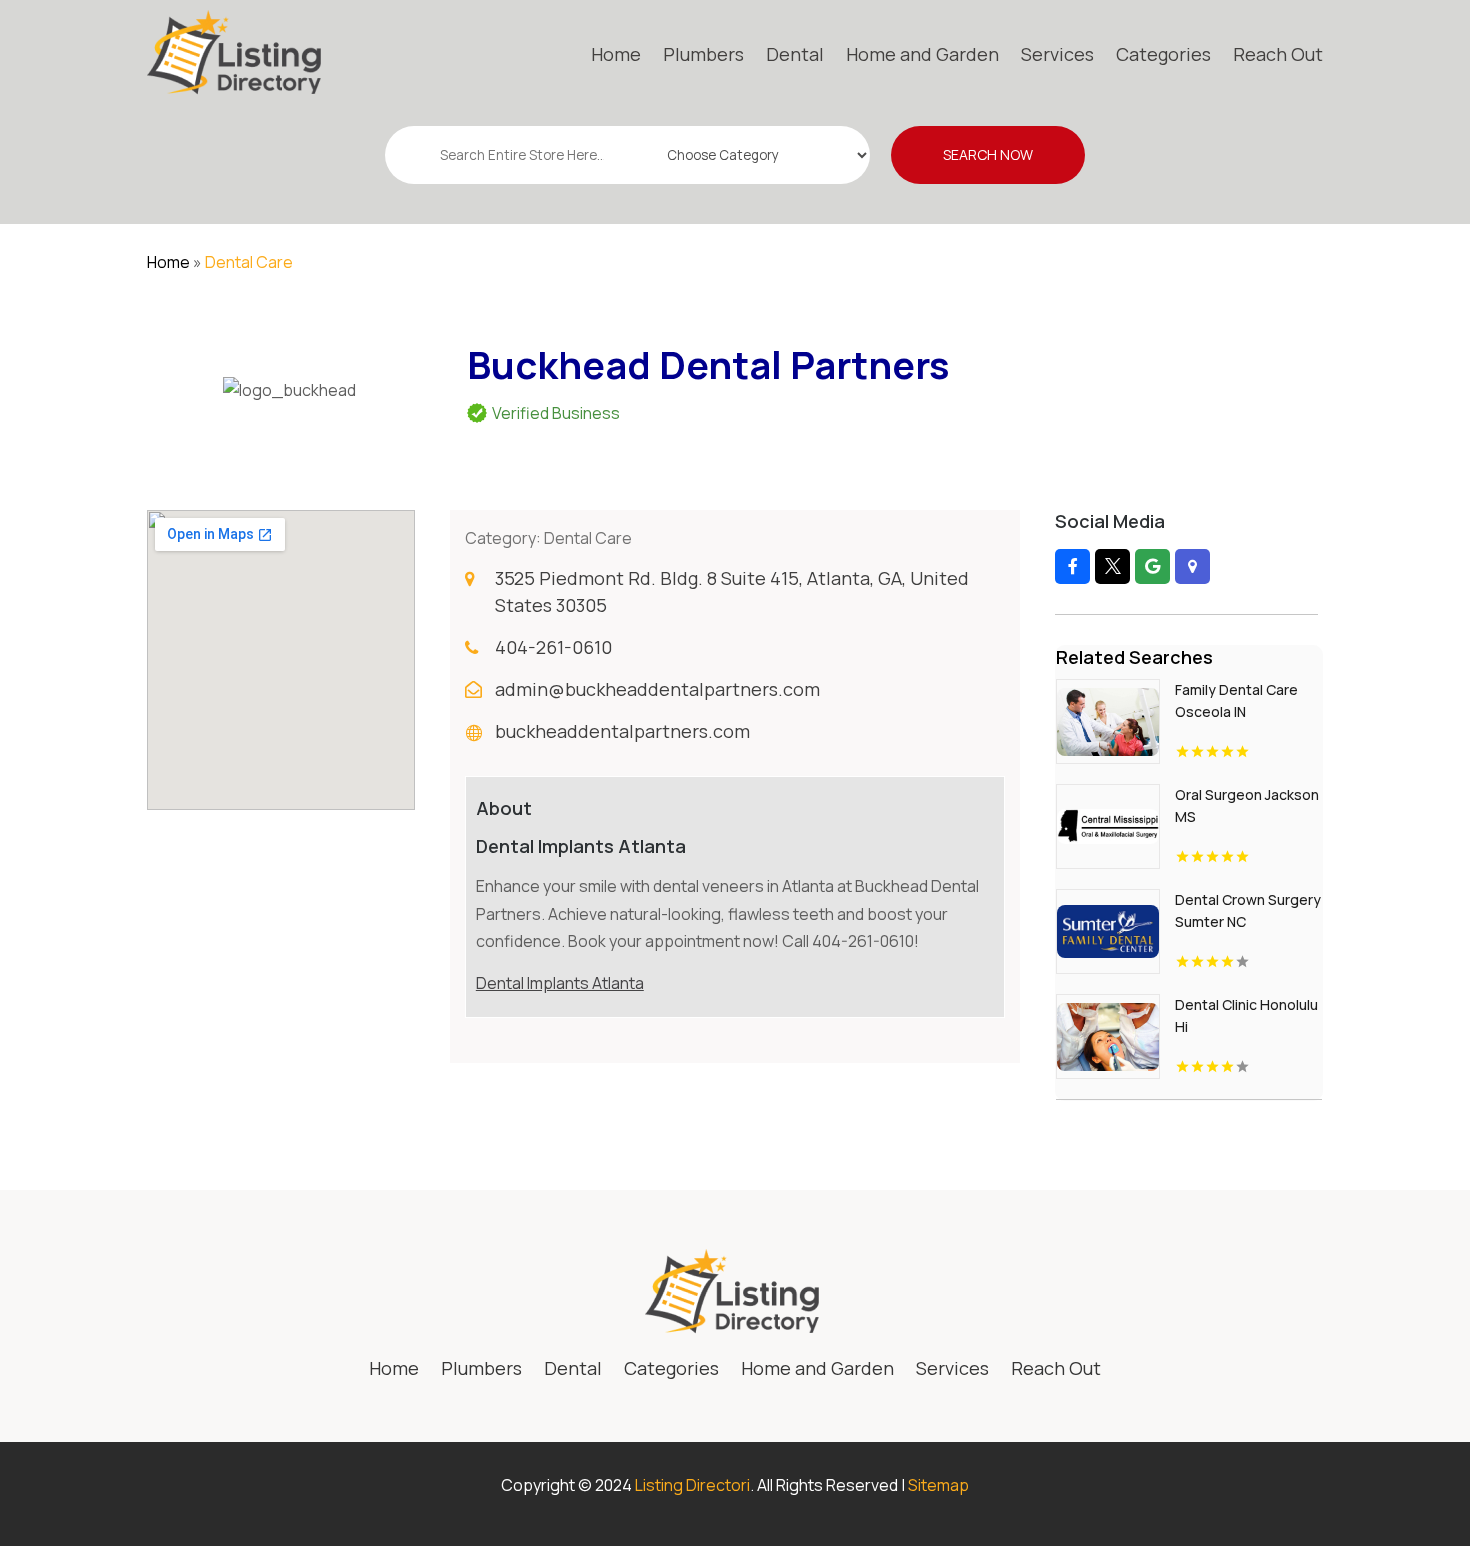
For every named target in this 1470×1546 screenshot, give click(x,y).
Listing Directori (692, 1485)
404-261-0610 (553, 647)
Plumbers (703, 54)
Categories (1163, 54)
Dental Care (249, 262)
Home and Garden (922, 54)
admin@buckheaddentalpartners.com (657, 689)
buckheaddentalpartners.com (622, 731)
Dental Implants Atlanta (560, 983)
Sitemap (938, 1485)
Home (616, 54)
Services (1057, 54)
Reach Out (1278, 54)
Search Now (988, 154)
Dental (795, 54)
